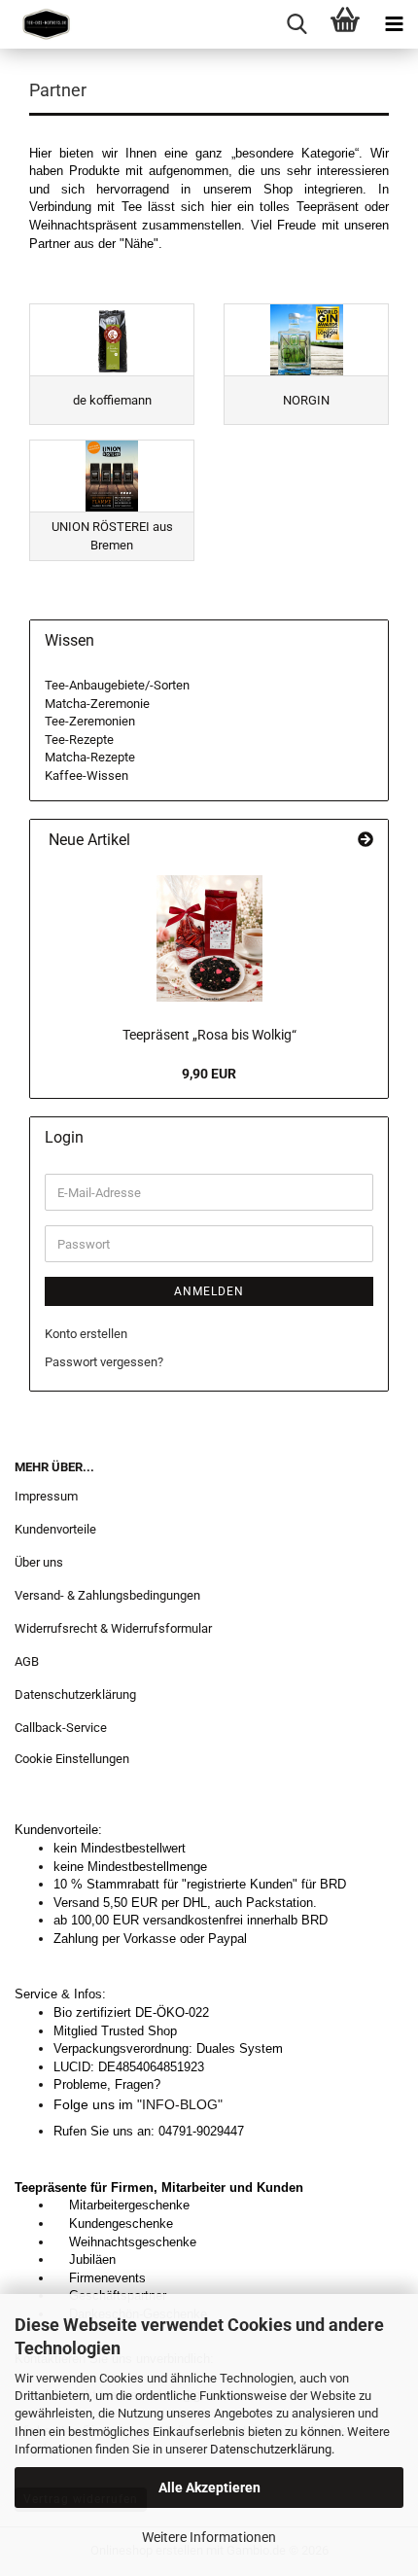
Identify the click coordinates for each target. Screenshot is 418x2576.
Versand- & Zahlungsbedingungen (107, 1595)
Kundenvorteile (55, 1529)
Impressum (46, 1496)
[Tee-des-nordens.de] (39, 24)
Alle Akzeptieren (209, 2488)
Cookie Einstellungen (72, 1759)
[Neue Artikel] (366, 841)
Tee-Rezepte (79, 740)
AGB (27, 1661)
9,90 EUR (209, 1074)
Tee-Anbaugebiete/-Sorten (117, 685)
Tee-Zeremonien (90, 721)
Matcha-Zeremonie (97, 704)
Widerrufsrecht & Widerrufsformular (113, 1628)
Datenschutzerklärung (271, 2449)
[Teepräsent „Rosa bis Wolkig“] (209, 938)
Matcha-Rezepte (90, 757)
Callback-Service (61, 1728)
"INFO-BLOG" (184, 2104)
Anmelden (209, 1291)
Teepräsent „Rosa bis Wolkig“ (209, 1035)
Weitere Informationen (209, 2537)
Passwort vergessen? (104, 1362)
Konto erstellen (86, 1334)
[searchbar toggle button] (296, 24)
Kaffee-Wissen (87, 776)
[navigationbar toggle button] (394, 24)
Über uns (39, 1562)
